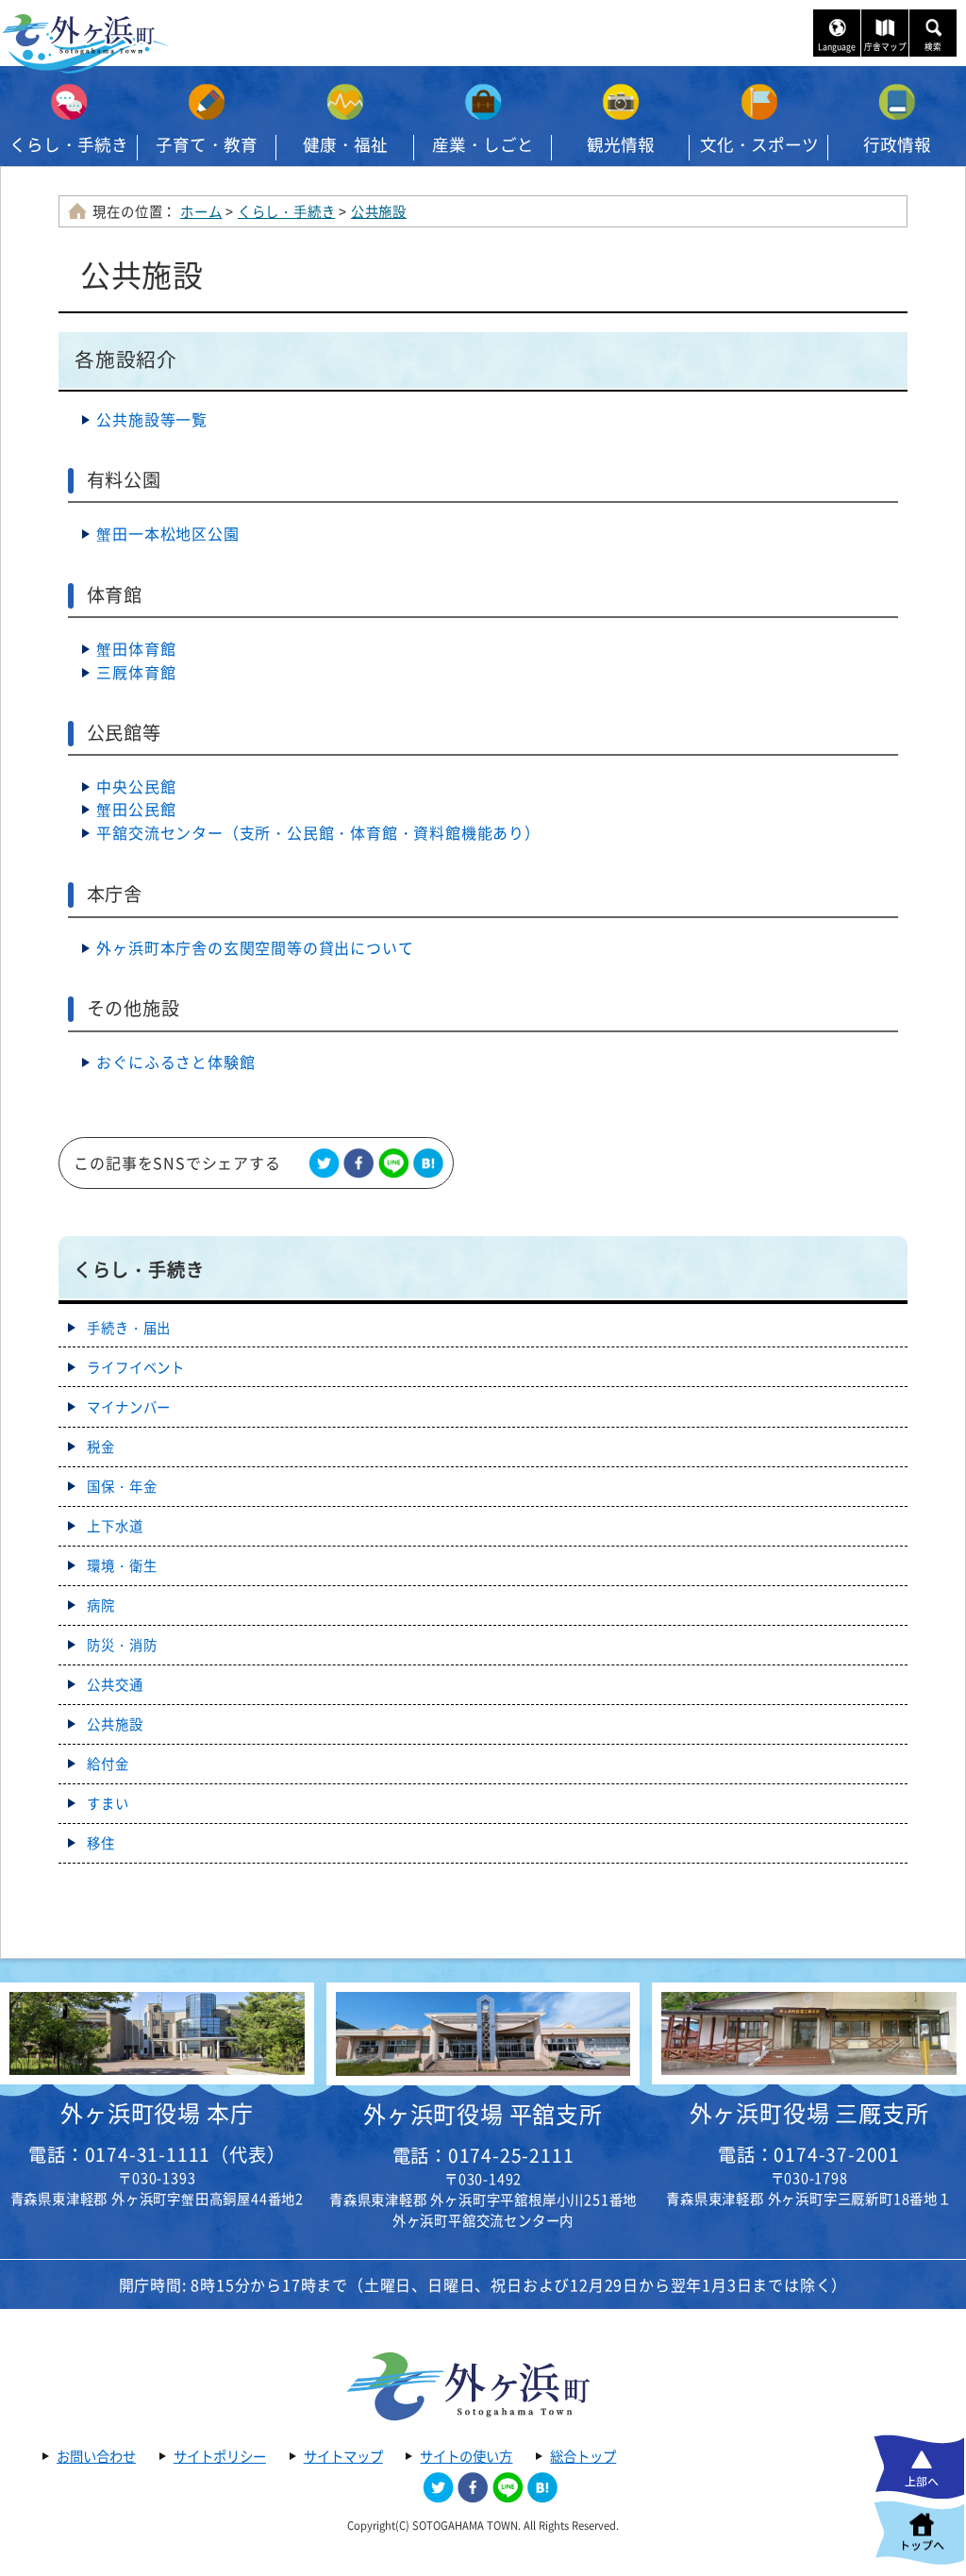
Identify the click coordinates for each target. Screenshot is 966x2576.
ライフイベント (136, 1367)
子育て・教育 (207, 144)
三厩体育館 (136, 672)
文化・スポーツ (759, 144)
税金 (101, 1447)
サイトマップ (343, 2456)
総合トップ (583, 2456)
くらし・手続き (69, 144)
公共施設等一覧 (152, 419)
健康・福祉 (345, 144)
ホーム (201, 211)
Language (837, 47)
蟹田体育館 (136, 648)
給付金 (108, 1764)
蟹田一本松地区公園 (167, 533)
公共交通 (115, 1684)
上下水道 (115, 1526)
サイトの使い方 (466, 2456)
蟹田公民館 (136, 809)
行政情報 (897, 144)
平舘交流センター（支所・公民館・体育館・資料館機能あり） (318, 832)
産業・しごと (483, 144)
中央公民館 (136, 786)
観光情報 (621, 144)
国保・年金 (122, 1486)
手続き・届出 (129, 1328)
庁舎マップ (885, 47)
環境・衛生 (122, 1565)
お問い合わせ (96, 2456)
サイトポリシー (220, 2456)
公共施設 (379, 211)
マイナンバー (129, 1407)
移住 (101, 1843)
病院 (101, 1605)
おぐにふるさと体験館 (175, 1062)
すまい (108, 1803)
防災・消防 (122, 1645)
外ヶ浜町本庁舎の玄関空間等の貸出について (255, 947)
